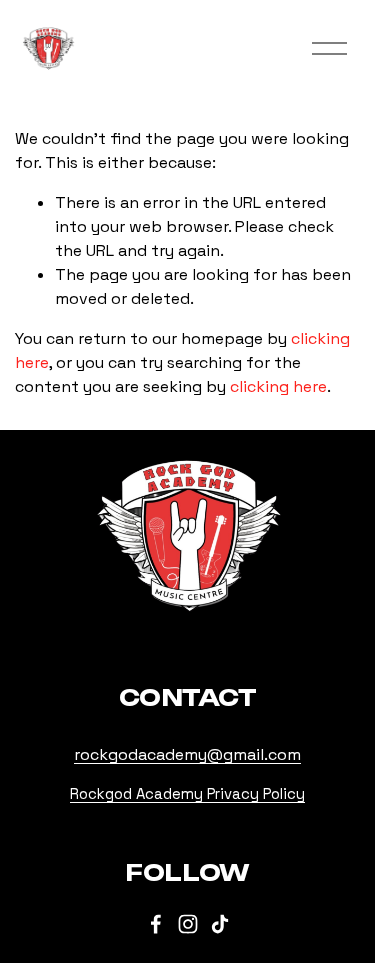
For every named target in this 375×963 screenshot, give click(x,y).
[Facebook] (156, 924)
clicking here (278, 386)
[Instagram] (188, 924)
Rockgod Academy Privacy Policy (187, 793)
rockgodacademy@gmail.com (187, 754)
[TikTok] (220, 924)
